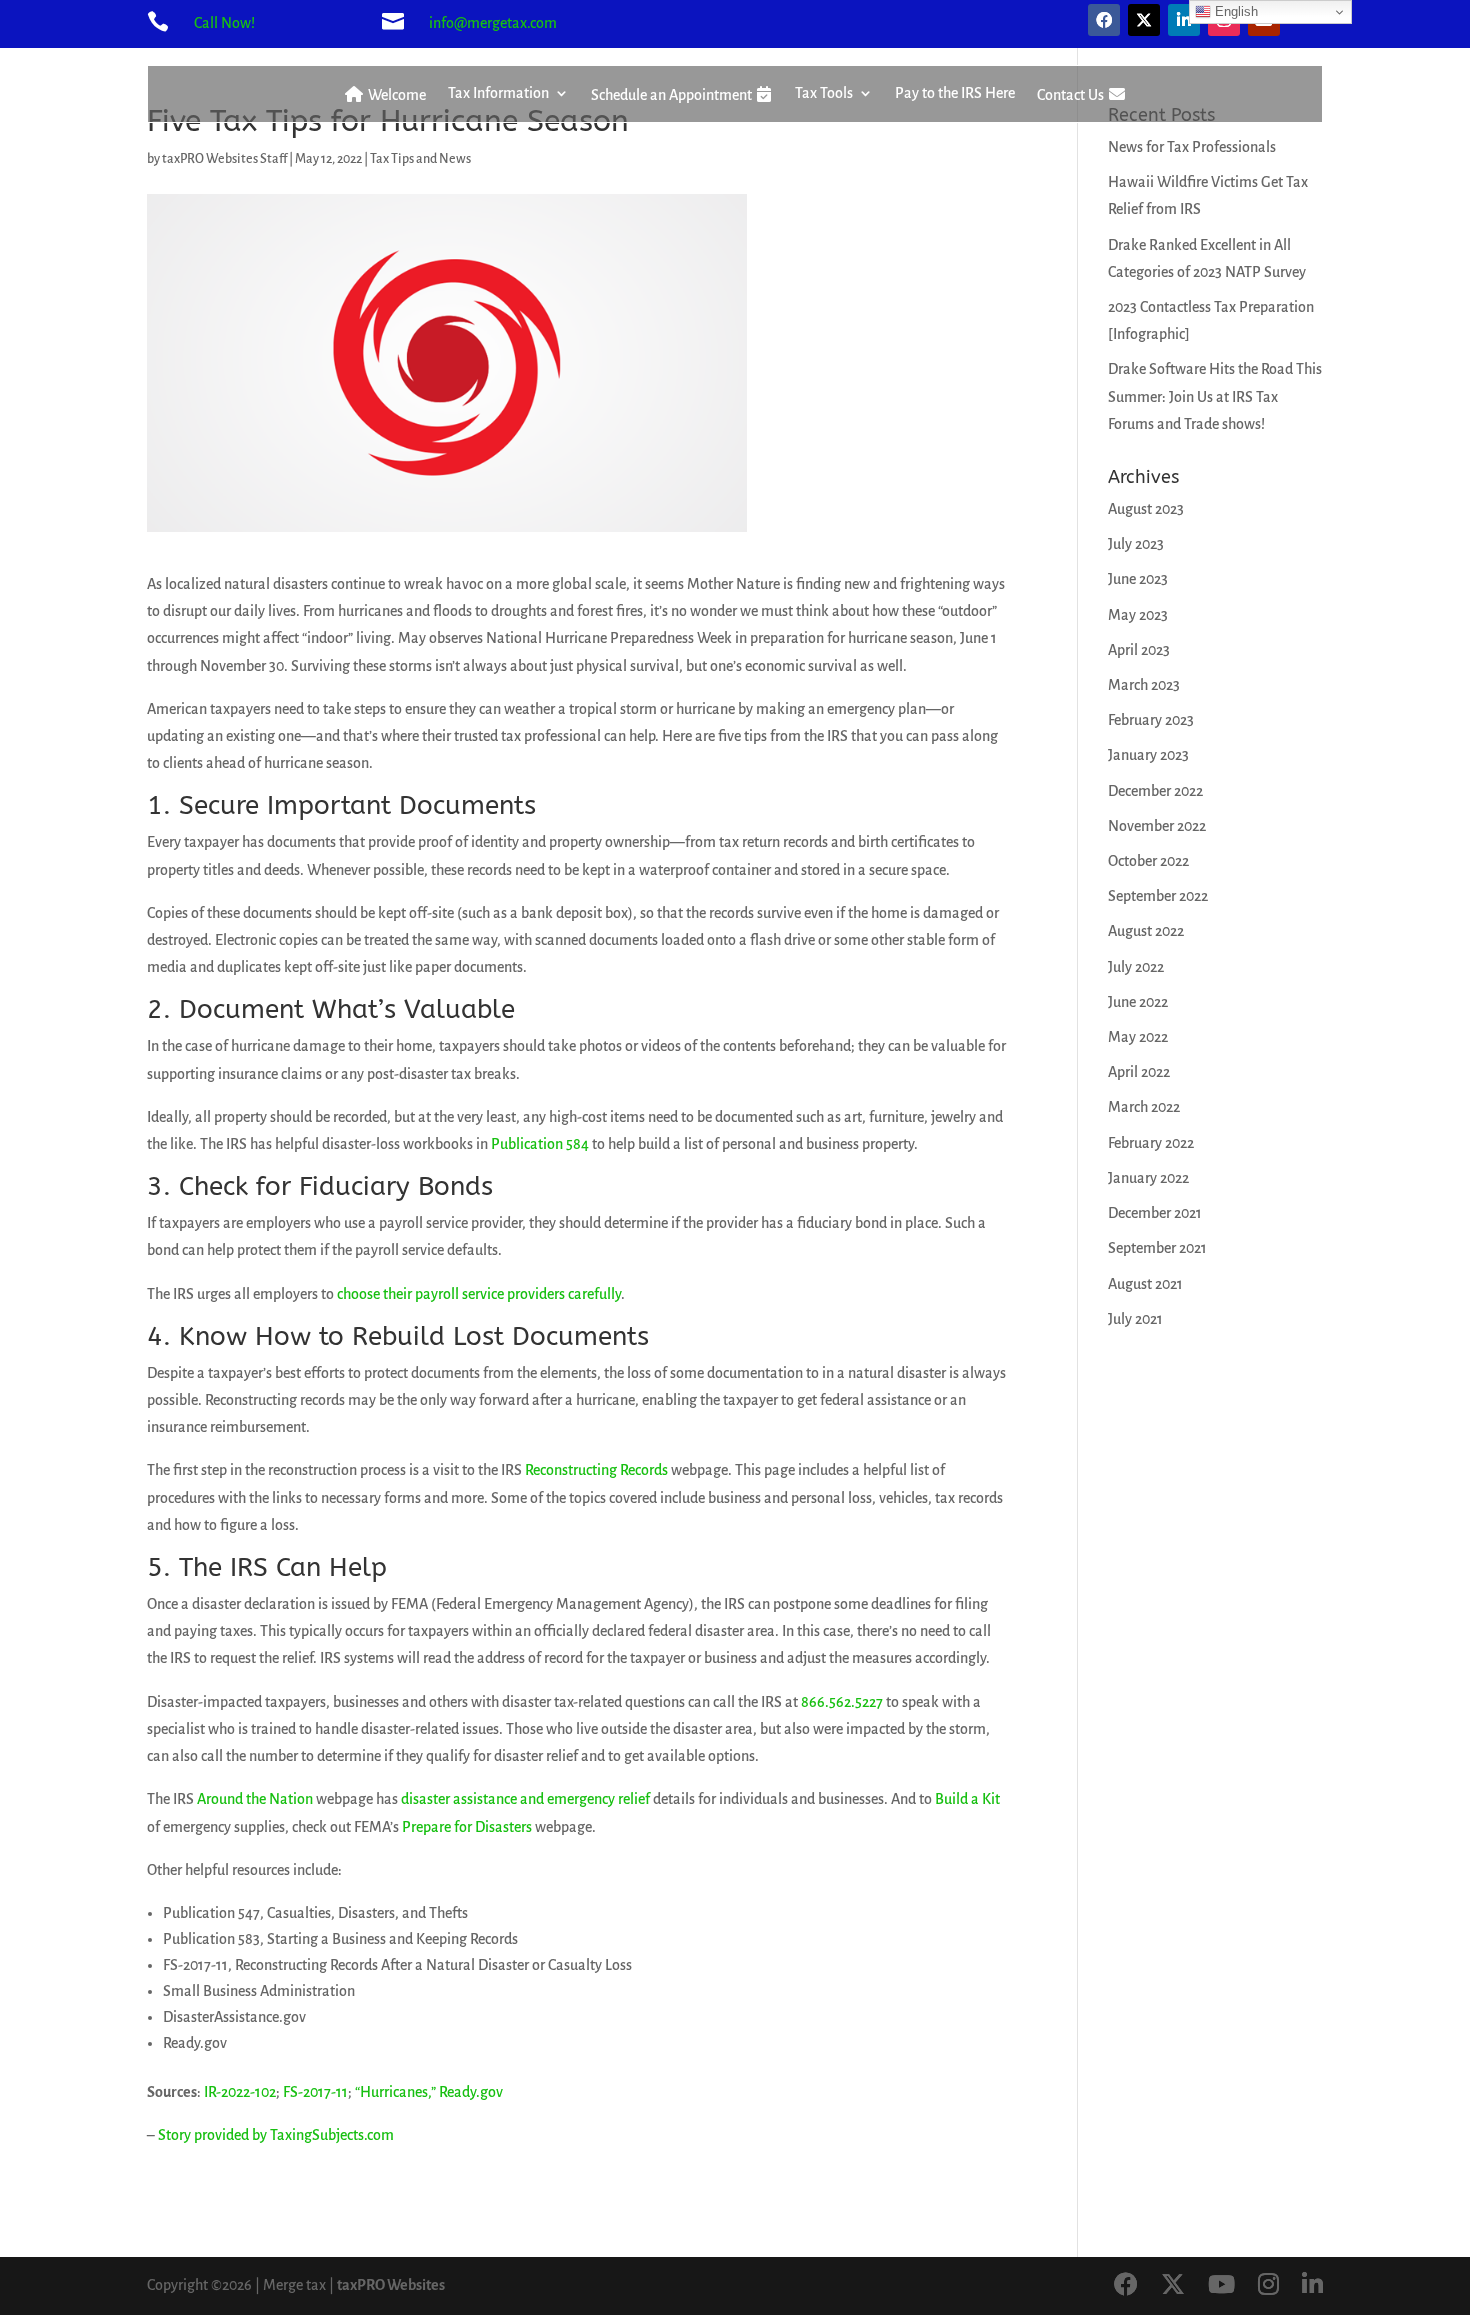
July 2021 (1135, 1319)
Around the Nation (255, 1799)
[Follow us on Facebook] (1126, 2286)
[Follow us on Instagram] (1268, 2286)
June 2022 (1138, 1002)
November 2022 (1157, 826)
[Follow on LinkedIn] (1184, 20)
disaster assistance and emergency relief (527, 1799)
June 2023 (1138, 579)
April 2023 (1139, 650)
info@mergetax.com (493, 23)
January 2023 (1148, 755)
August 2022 (1146, 931)
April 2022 (1139, 1072)
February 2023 (1151, 720)
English (1234, 11)
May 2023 (1138, 615)
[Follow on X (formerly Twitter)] (1144, 20)
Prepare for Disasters (467, 1827)
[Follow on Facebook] (1104, 20)
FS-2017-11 (315, 2092)
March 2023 (1144, 685)
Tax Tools (824, 93)
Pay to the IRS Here (955, 93)
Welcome (395, 95)
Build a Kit (967, 1799)
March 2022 (1144, 1107)
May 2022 (1138, 1037)
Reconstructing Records (596, 1470)
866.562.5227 (842, 1702)
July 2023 (1136, 544)
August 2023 (1146, 509)
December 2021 (1155, 1213)
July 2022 (1136, 967)
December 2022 (1155, 791)
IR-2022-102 (240, 2092)
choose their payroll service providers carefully (479, 1294)
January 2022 (1148, 1178)
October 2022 (1148, 861)
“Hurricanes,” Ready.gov (429, 2092)
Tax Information (498, 93)
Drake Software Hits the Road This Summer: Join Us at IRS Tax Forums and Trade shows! (1215, 396)
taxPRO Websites (391, 2285)
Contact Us (1072, 95)
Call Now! (224, 23)
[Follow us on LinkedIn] (1312, 2286)
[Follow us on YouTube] (1221, 2286)
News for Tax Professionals (1192, 147)
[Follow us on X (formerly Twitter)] (1173, 2286)
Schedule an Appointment (673, 95)
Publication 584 (540, 1144)
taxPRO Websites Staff (224, 159)
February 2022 (1151, 1143)
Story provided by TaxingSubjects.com (276, 2135)
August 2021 (1145, 1284)
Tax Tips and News (420, 159)
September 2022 (1158, 896)
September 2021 (1157, 1248)
